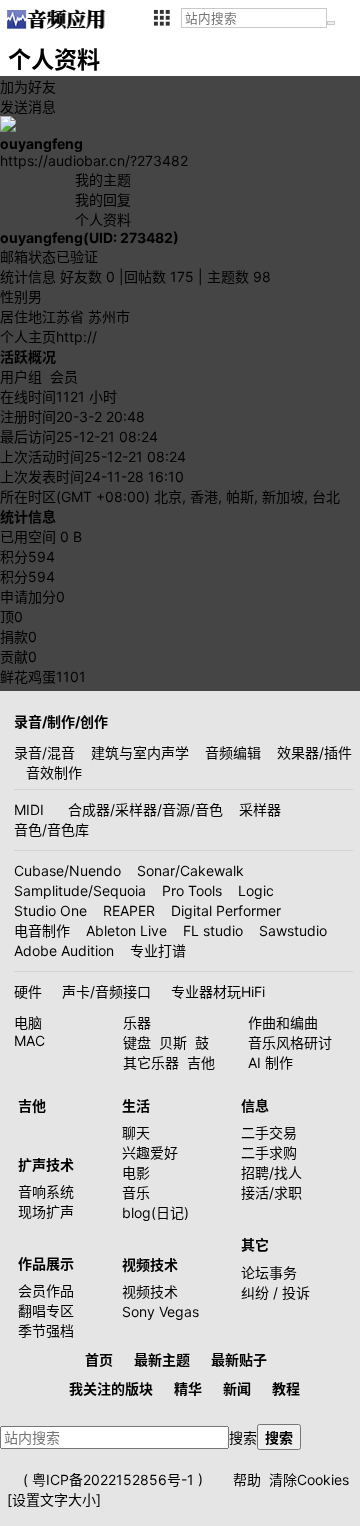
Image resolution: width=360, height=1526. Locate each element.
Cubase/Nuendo (67, 870)
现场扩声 (46, 1211)
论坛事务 (269, 1272)
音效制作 (54, 772)
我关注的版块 (111, 1388)
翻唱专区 (46, 1310)
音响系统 (46, 1191)
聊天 (136, 1132)
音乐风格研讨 (290, 1042)
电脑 (28, 1022)
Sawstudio (293, 930)
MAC (29, 1040)
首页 (99, 1359)
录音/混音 (44, 752)
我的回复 (103, 199)
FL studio (213, 930)
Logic (256, 890)
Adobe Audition (64, 950)
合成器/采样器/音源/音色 (145, 809)
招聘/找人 (271, 1172)
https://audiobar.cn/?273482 (94, 160)
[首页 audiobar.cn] (55, 19)
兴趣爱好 (150, 1152)
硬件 (28, 991)
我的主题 (103, 179)
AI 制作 (270, 1062)
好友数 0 (87, 276)
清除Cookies (309, 1479)
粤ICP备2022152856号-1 (113, 1479)
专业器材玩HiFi (218, 991)
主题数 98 (239, 276)
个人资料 (103, 219)
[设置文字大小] (54, 1499)
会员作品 (46, 1290)
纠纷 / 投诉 (275, 1292)
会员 (64, 376)
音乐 (136, 1192)
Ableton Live (126, 930)
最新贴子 (239, 1359)
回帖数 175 (159, 276)
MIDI (29, 809)
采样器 (260, 809)
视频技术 (150, 1291)
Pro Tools (192, 890)
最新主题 (162, 1359)
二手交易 (269, 1132)
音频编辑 (233, 752)
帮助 (247, 1479)
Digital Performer (226, 910)
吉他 (201, 1062)
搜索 (243, 1437)
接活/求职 (271, 1192)
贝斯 (173, 1042)
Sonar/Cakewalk (190, 870)
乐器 (137, 1022)
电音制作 (42, 930)
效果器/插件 (314, 752)
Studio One (50, 910)
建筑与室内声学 (140, 752)
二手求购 (269, 1152)
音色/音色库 (51, 829)
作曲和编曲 (283, 1022)
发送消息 (28, 106)
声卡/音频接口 (106, 991)
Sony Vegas (160, 1311)
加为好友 (28, 86)
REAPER (129, 910)
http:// (76, 336)
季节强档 (46, 1330)
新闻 (237, 1388)
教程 (286, 1388)
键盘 (137, 1042)
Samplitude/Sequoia (80, 890)
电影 (136, 1172)
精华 (188, 1388)
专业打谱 (158, 950)
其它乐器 (151, 1062)
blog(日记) (155, 1212)
